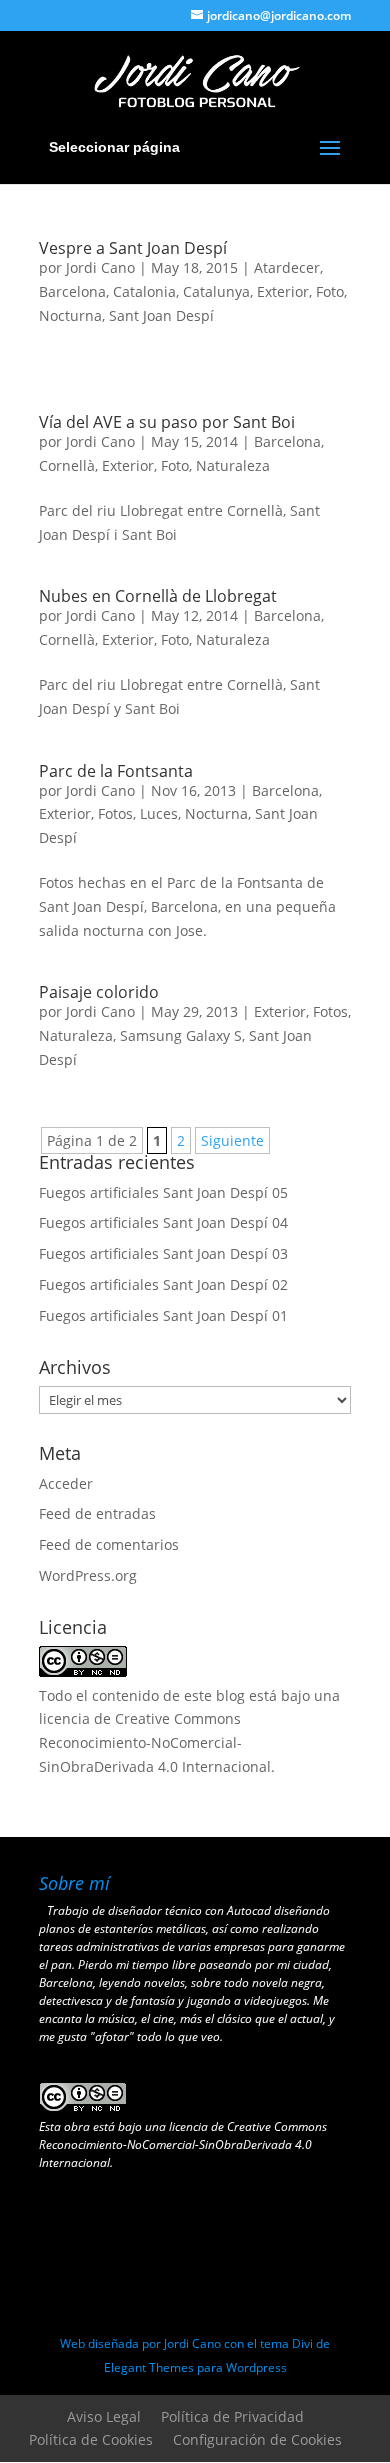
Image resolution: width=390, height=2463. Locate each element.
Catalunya (216, 291)
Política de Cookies (91, 2439)
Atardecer (287, 267)
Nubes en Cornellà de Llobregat (158, 596)
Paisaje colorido (99, 992)
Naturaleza (233, 465)
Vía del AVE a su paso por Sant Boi (167, 422)
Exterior (283, 291)
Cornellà (67, 465)
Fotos (115, 813)
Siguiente (232, 1140)
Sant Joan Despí (161, 315)
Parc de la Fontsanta (116, 771)
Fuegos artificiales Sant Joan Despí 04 (163, 1222)
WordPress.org (88, 1575)
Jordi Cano (100, 267)
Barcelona (72, 291)
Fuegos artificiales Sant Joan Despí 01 (163, 1315)
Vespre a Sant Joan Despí (133, 248)
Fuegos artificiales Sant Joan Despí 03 (163, 1253)
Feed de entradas (97, 1513)
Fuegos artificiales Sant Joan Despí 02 (163, 1284)
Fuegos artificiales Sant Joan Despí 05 (163, 1192)
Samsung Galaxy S (181, 1035)
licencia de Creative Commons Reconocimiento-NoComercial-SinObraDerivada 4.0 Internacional (155, 1742)
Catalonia (144, 291)
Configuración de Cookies (257, 2439)
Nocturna (70, 315)
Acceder (66, 1483)
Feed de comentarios (109, 1544)
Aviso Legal (104, 2416)
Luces (159, 813)
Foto (330, 291)
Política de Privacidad (232, 2416)
